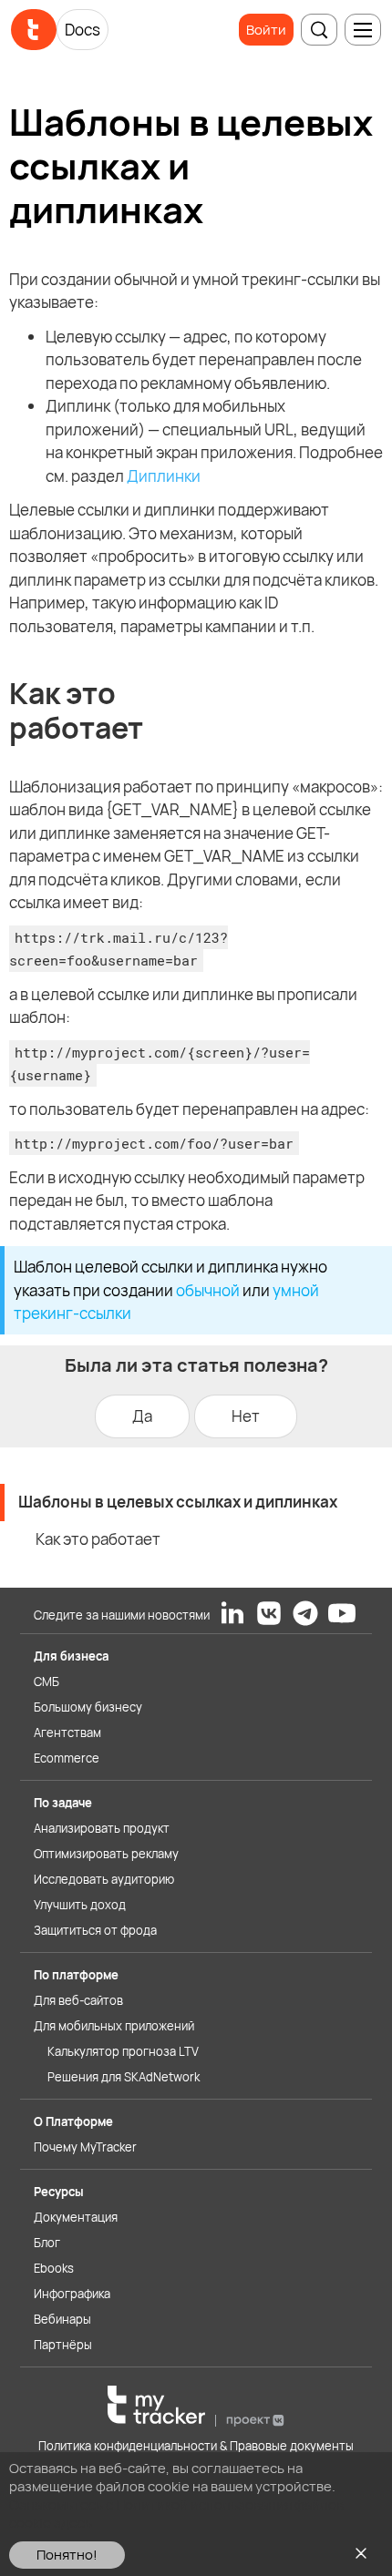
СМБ (46, 1682)
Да (142, 1416)
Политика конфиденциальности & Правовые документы (196, 2446)
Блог (47, 2243)
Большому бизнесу (88, 1707)
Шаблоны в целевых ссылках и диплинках (178, 1502)
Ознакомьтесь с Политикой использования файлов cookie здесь (176, 2514)
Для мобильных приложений (114, 2026)
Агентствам (67, 1733)
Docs (83, 30)
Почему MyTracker (85, 2147)
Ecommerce (67, 1758)
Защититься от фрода (95, 1930)
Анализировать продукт (102, 1828)
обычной (208, 1290)
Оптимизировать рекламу (106, 1854)
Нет (246, 1416)
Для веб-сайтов (78, 2000)
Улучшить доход (80, 1905)
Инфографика (72, 2294)
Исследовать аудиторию (104, 1879)
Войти (266, 30)
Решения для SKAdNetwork (124, 2077)
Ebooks (54, 2268)
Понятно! (67, 2555)
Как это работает (98, 1539)
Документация (76, 2217)
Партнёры (63, 2345)
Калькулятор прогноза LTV (123, 2051)
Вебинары (62, 2319)
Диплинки (164, 476)
